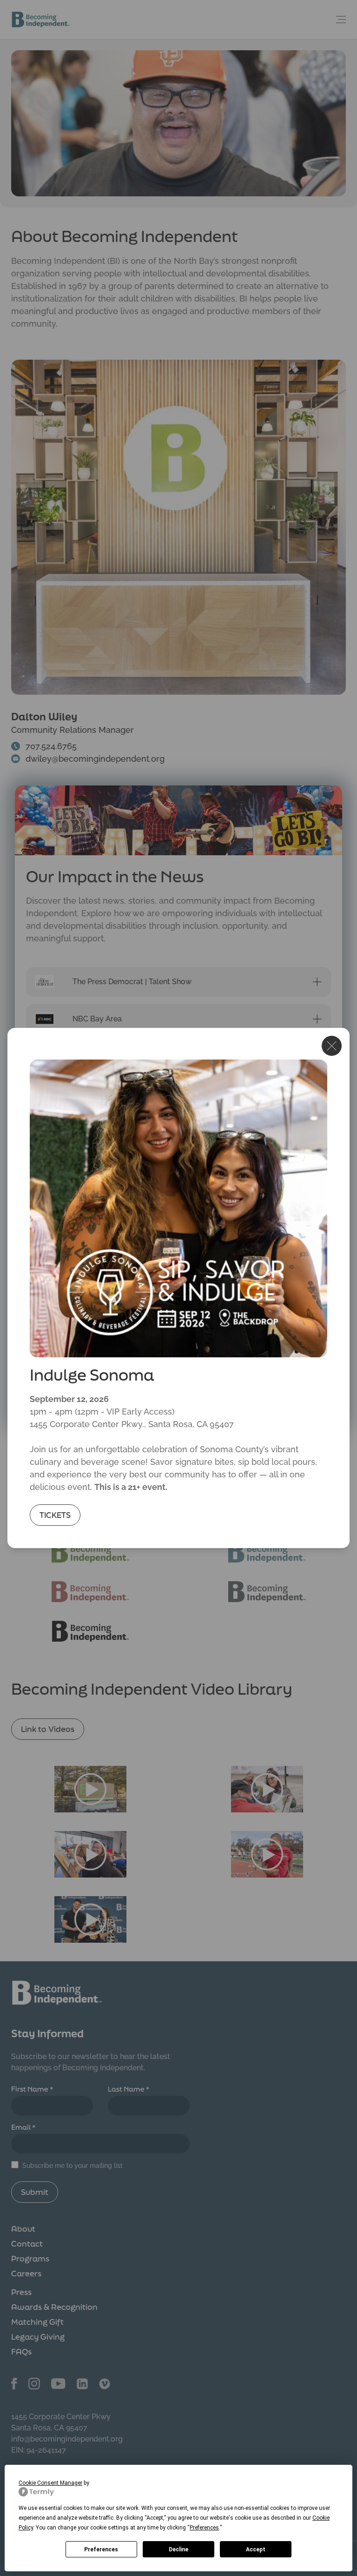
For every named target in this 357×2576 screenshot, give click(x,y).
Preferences (101, 2549)
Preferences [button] (204, 2528)
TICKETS (55, 1515)
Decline (178, 2549)
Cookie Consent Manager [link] (50, 2483)
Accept (256, 2549)
